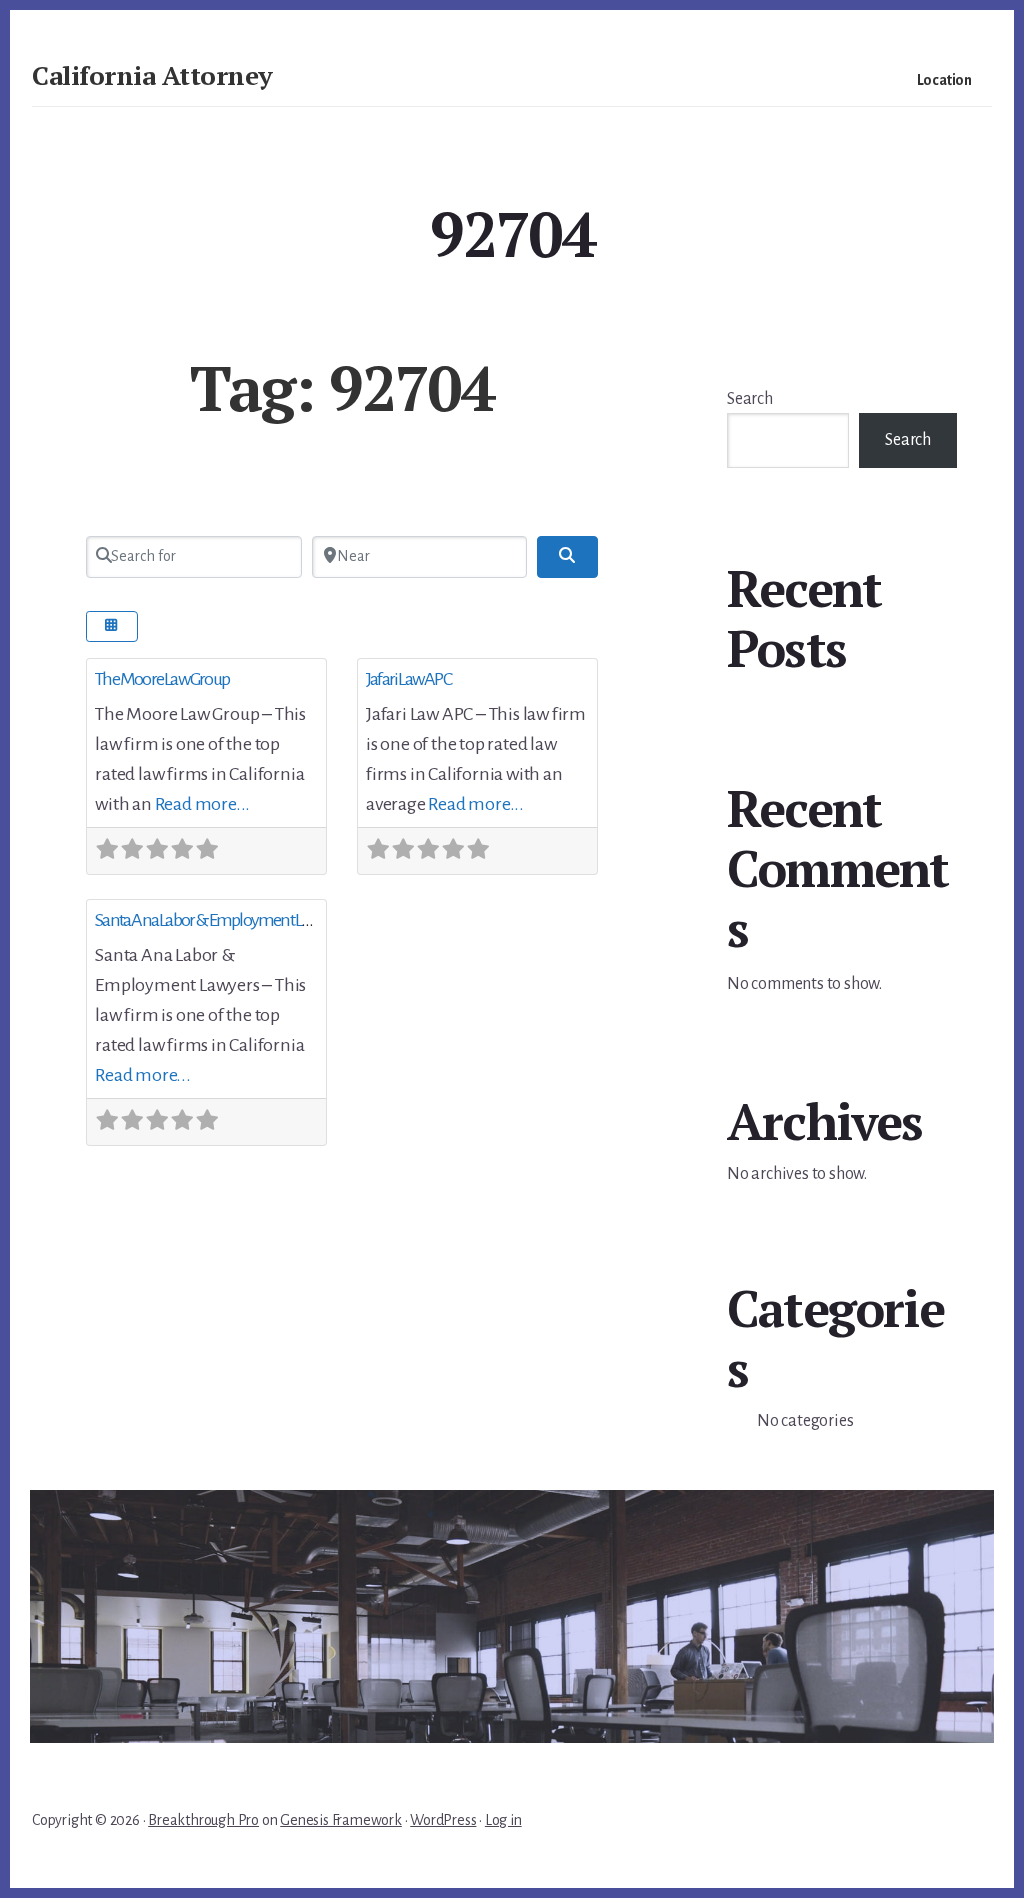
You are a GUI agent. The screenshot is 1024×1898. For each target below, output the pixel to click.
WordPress (443, 1820)
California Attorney (152, 75)
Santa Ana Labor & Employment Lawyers (219, 920)
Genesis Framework (341, 1820)
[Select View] (112, 626)
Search (750, 399)
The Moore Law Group (162, 679)
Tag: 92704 (342, 388)
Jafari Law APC (408, 679)
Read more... (203, 804)
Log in (503, 1820)
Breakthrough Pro (203, 1820)
